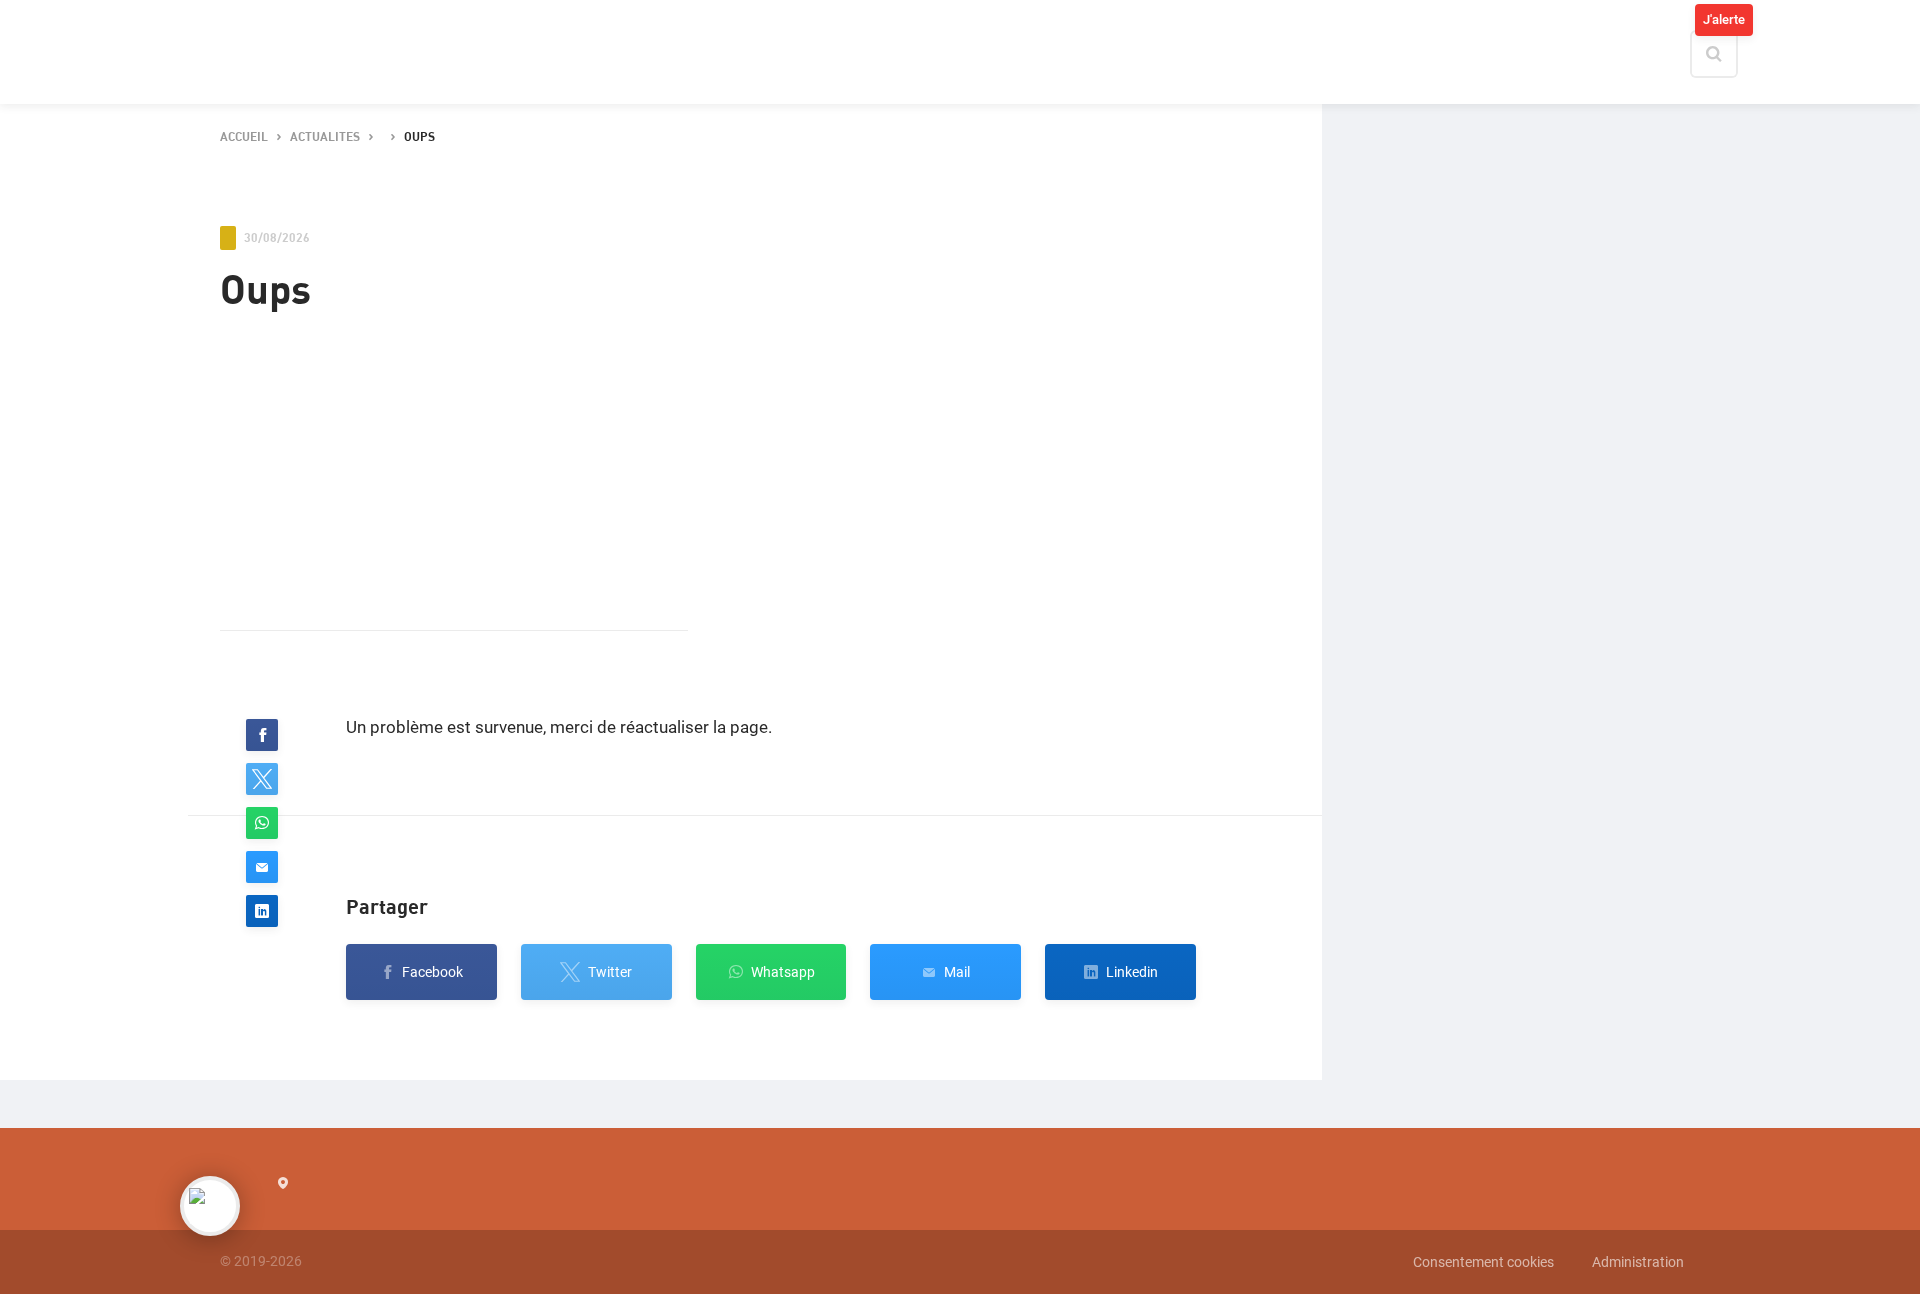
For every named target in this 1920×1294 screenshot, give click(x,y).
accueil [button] (244, 137)
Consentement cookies (1483, 1262)
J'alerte (1724, 19)
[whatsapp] (262, 823)
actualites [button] (325, 137)
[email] (262, 867)
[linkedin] (262, 911)
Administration (1638, 1262)
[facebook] (262, 735)
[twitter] (262, 779)
